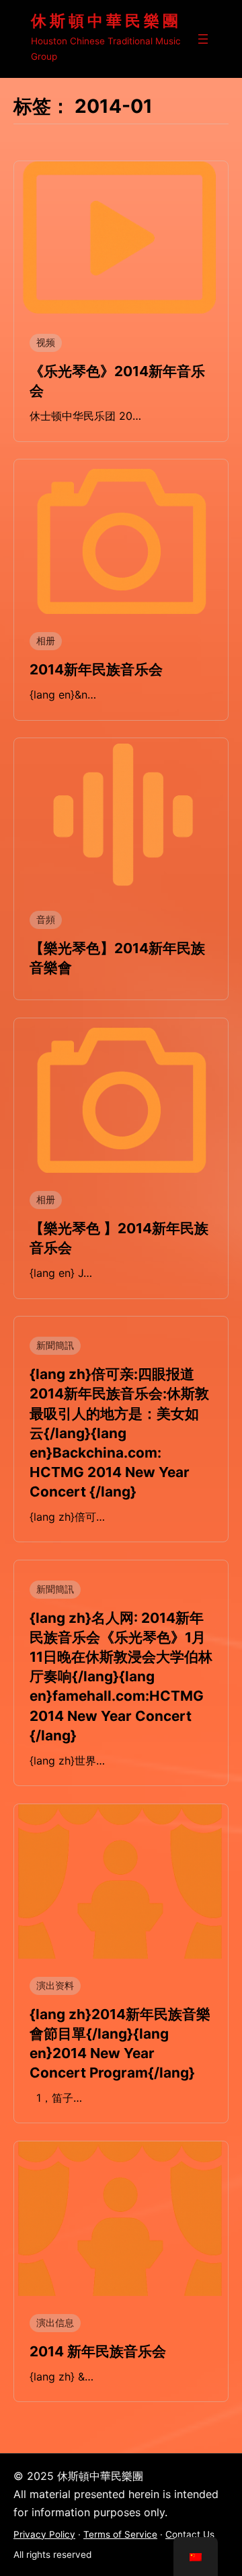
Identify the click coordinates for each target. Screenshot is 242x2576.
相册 (46, 641)
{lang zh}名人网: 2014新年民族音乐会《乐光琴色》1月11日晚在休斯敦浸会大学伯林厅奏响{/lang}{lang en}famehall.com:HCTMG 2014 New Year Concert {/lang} (121, 1677)
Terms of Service (120, 2534)
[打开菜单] (203, 39)
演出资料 (55, 1986)
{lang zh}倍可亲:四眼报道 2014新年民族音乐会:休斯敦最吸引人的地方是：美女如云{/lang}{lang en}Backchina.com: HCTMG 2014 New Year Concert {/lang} (119, 1433)
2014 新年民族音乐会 (98, 2351)
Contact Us (190, 2534)
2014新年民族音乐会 (96, 669)
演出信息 (55, 2323)
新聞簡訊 (55, 1345)
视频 (46, 343)
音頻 (46, 920)
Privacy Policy (44, 2534)
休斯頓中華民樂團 (106, 21)
